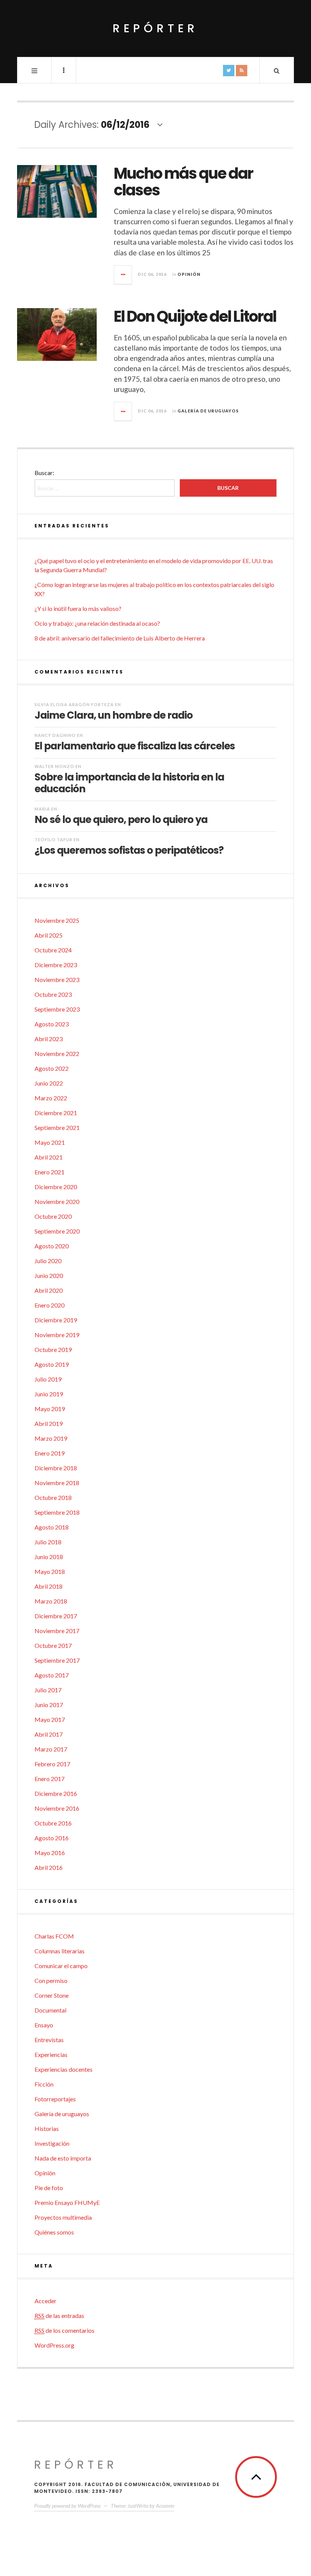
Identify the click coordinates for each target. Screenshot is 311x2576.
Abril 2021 (49, 1157)
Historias (47, 2128)
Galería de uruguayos (208, 411)
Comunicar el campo (61, 1966)
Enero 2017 (49, 1779)
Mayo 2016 (50, 1853)
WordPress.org (54, 2345)
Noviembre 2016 (57, 1808)
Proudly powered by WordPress (67, 2506)
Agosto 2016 (52, 1838)
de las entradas (59, 2316)
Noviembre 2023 (57, 980)
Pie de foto (49, 2188)
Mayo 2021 (50, 1142)
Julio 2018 (48, 1542)
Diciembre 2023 (56, 965)
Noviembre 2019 (57, 1335)
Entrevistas (49, 2040)
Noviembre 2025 (57, 920)
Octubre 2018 (53, 1497)
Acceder (46, 2301)
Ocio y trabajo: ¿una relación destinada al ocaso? (97, 623)
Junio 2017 (49, 1705)
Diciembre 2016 (56, 1793)
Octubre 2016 (53, 1823)
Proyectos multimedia (63, 2217)
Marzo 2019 (51, 1438)
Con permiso (51, 1980)
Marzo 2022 (51, 1098)
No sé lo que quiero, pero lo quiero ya (121, 819)
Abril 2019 (49, 1423)
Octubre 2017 (53, 1645)
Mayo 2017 (50, 1719)
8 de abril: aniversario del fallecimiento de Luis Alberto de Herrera (120, 638)
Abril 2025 (49, 935)
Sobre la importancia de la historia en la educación (129, 783)
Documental (50, 2010)
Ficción (44, 2084)
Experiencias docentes (64, 2069)
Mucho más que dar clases (183, 182)
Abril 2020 (49, 1290)
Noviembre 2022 (57, 1054)
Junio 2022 (49, 1083)
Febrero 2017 (52, 1764)
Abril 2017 (49, 1734)
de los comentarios (64, 2330)
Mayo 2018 (50, 1571)
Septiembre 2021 (57, 1127)
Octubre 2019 (53, 1349)
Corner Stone (52, 1995)
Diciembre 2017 (56, 1616)
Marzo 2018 (51, 1601)
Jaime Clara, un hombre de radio (114, 715)
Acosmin (165, 2506)
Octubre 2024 (53, 950)
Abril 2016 (49, 1867)
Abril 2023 (49, 1039)
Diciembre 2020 (56, 1187)
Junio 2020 (49, 1275)
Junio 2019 (49, 1394)
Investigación (52, 2143)
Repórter (155, 28)
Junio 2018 (49, 1557)
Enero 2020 (49, 1305)
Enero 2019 (49, 1453)
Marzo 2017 (51, 1749)
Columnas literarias (60, 1951)
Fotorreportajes (55, 2099)
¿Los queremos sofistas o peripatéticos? (129, 850)
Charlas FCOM (54, 1936)
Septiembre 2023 (57, 1009)
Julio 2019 (48, 1379)
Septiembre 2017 (57, 1660)
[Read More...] (123, 275)
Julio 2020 (48, 1261)
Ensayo (44, 2025)
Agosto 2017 (52, 1675)
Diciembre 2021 (56, 1113)
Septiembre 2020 (57, 1231)
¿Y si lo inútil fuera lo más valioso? (78, 608)
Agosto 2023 (52, 1024)
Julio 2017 (48, 1690)
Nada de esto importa (63, 2158)
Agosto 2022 (52, 1068)
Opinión (189, 274)
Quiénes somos (54, 2232)
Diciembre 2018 (56, 1468)
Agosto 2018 (52, 1527)
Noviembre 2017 (57, 1631)
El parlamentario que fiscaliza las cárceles (135, 746)
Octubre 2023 (53, 994)
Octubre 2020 (53, 1216)
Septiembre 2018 (57, 1512)
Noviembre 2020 (57, 1201)
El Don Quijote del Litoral (195, 316)
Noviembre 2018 (57, 1483)
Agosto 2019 (52, 1364)
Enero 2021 (49, 1172)
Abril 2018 (49, 1586)
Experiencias (51, 2054)
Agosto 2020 (52, 1246)
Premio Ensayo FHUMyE (67, 2202)
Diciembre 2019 (56, 1320)
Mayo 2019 (50, 1409)
